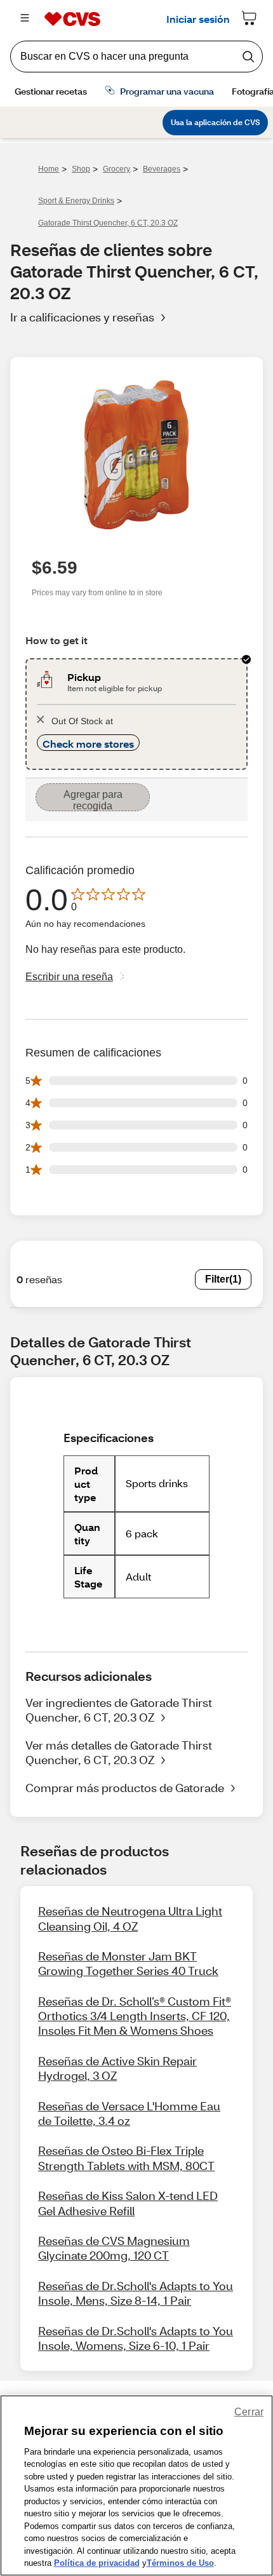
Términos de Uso (180, 2563)
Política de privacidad (97, 2563)
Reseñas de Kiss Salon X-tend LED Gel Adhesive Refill (128, 2203)
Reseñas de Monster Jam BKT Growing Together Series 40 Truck (128, 1963)
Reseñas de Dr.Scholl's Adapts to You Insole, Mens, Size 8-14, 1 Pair (136, 2293)
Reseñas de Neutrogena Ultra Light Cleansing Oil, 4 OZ (130, 1918)
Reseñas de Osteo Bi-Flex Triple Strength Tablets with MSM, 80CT (126, 2158)
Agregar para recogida (93, 800)
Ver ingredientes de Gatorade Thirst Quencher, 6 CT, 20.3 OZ (119, 1710)
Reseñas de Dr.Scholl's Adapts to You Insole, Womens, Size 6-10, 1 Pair (136, 2338)
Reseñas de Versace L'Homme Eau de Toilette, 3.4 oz (129, 2113)
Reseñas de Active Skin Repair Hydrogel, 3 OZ (117, 2068)
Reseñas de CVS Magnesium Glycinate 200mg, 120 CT (114, 2248)
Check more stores (88, 744)
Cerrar (249, 2412)
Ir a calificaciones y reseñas (82, 317)
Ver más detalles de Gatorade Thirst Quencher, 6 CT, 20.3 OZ (119, 1752)
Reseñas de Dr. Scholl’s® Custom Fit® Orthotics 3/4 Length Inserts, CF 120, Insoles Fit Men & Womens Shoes (135, 2016)
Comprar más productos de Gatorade (125, 1788)
